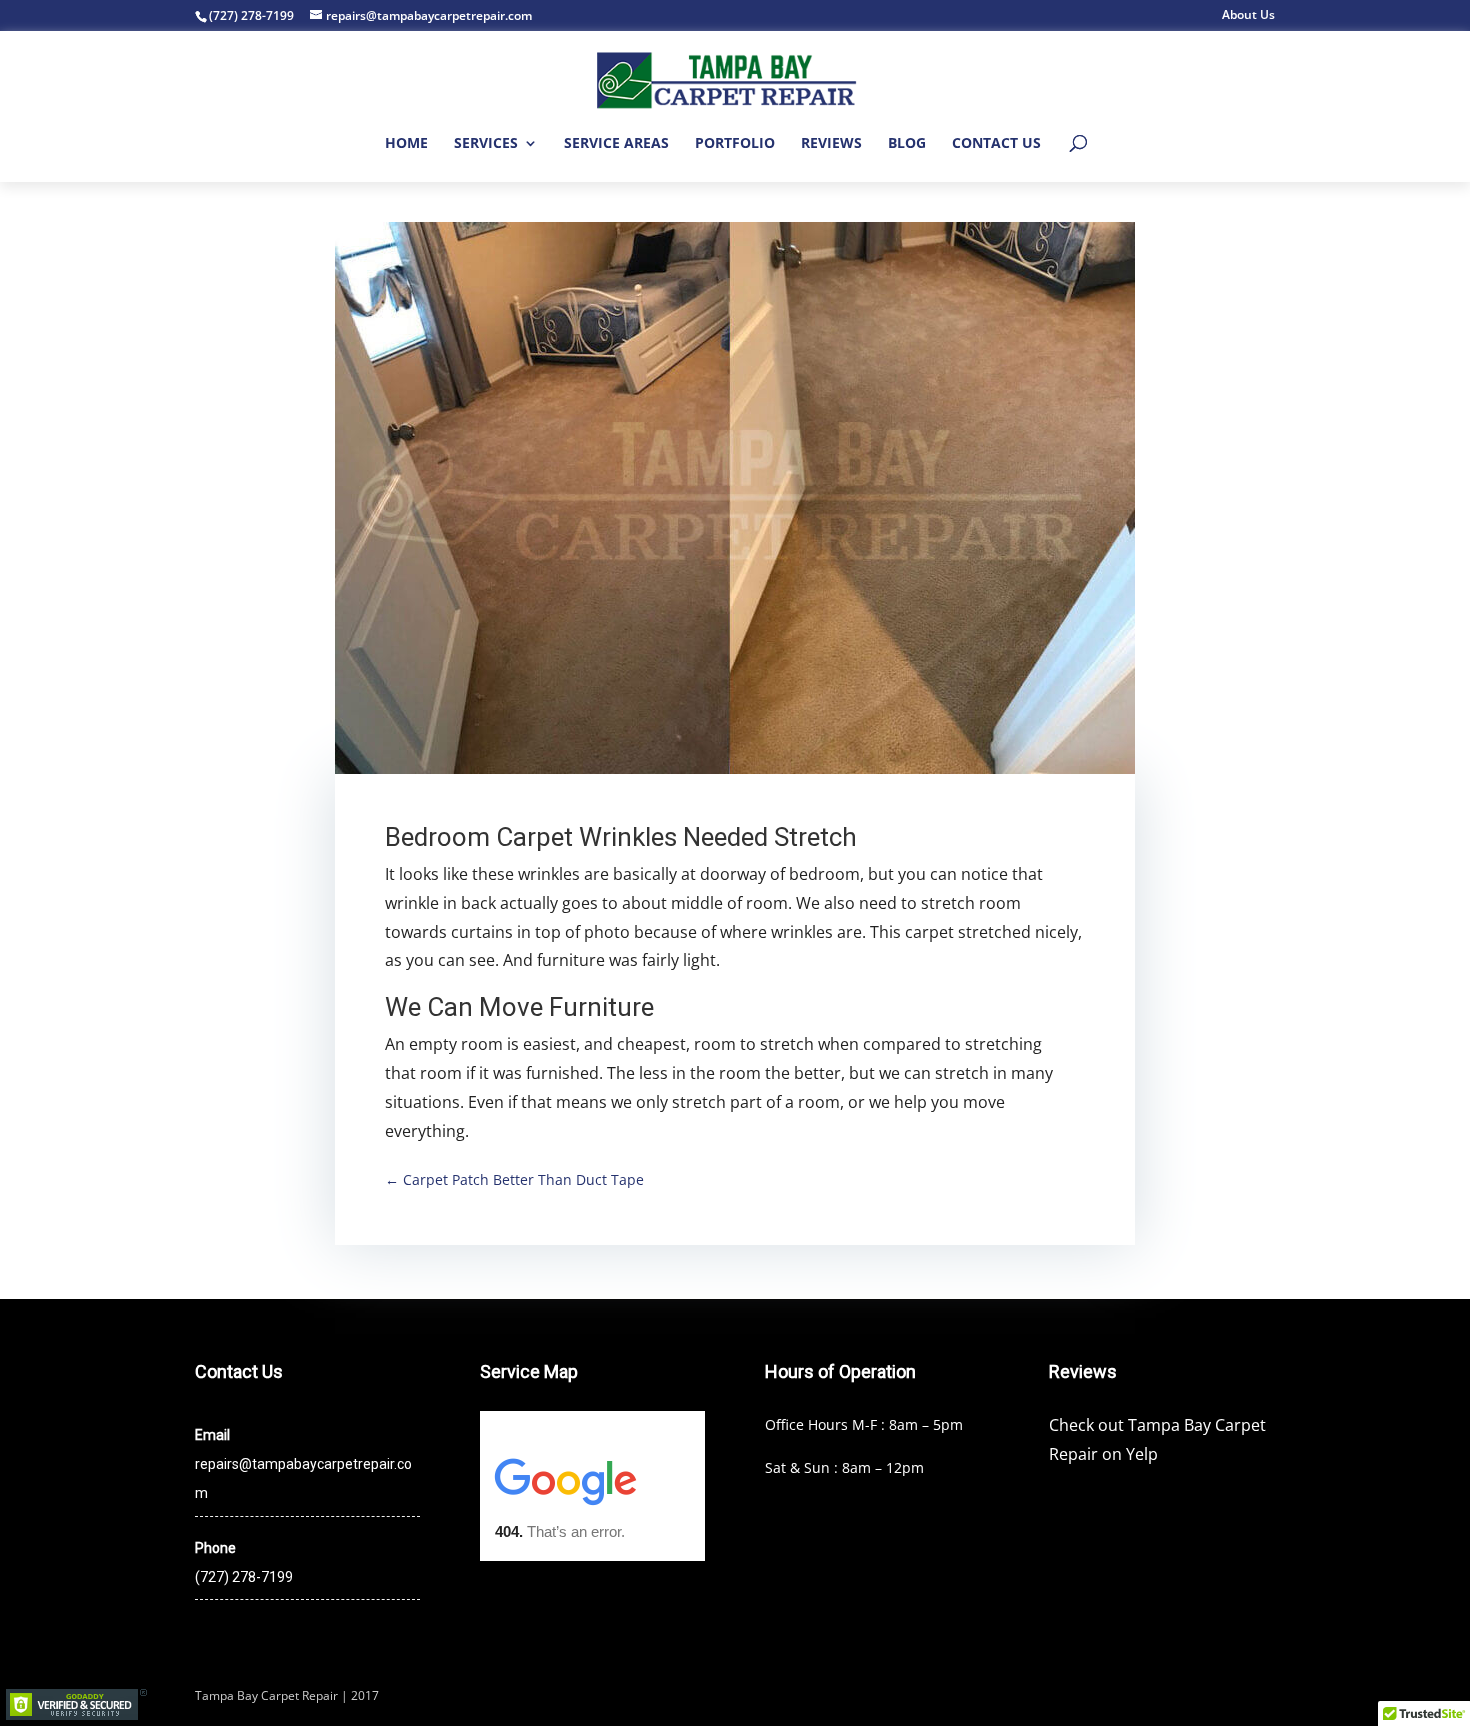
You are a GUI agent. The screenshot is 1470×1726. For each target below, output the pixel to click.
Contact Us (996, 144)
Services (486, 144)
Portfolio (735, 144)
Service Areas (616, 144)
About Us (1248, 16)
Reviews (831, 144)
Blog (907, 144)
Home (406, 144)
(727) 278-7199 (251, 15)
